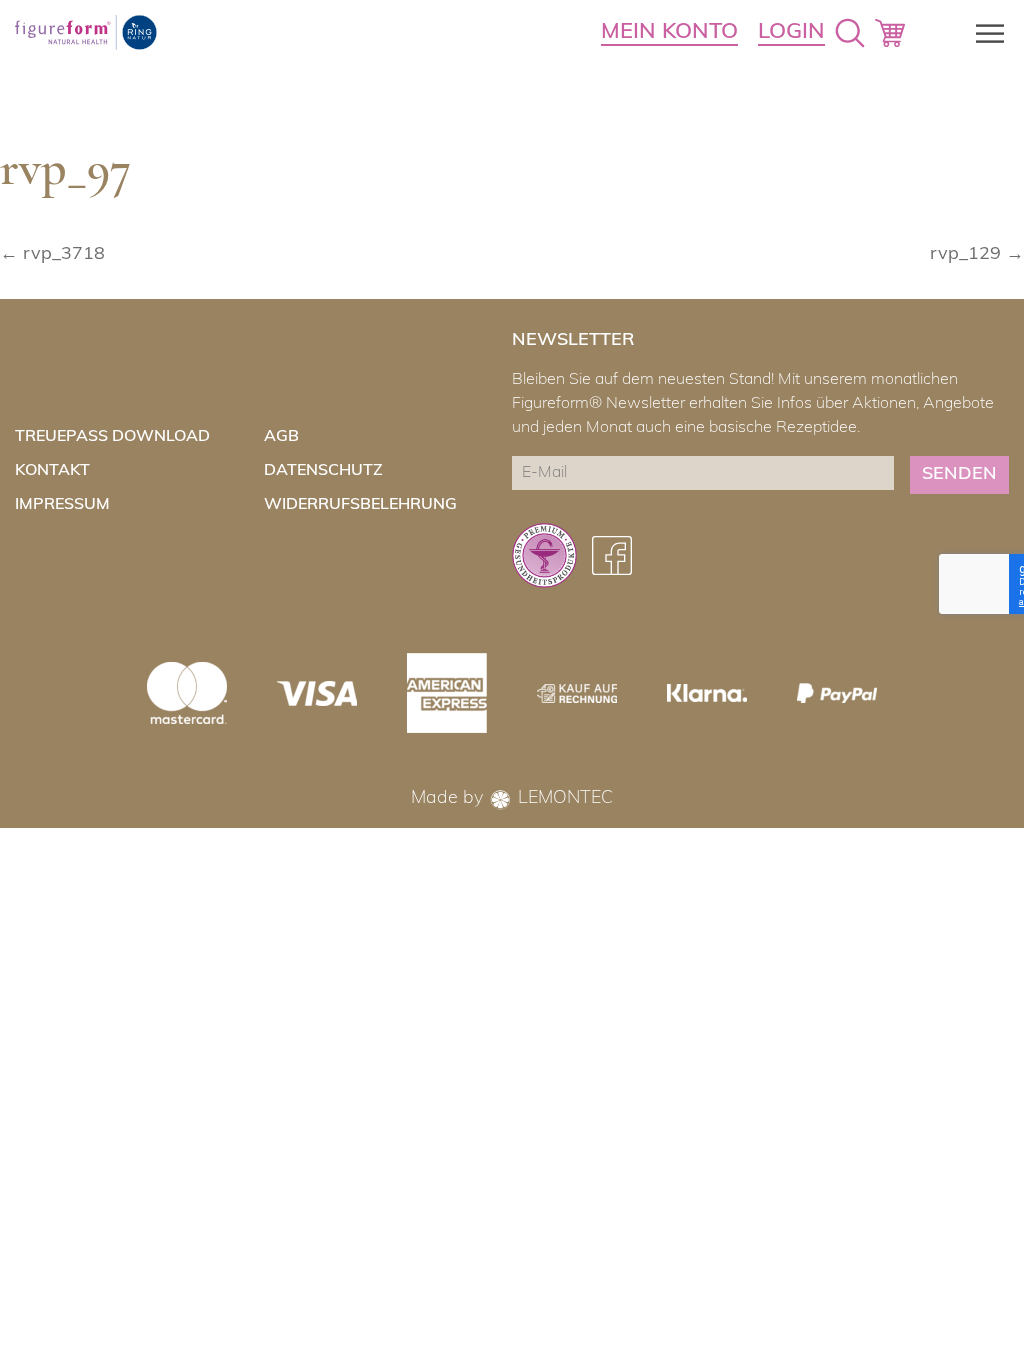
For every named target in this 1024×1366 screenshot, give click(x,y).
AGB (281, 437)
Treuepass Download (112, 437)
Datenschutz (323, 471)
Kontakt (52, 471)
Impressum (62, 505)
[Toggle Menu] (984, 33)
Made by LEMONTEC (512, 799)
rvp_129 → (977, 255)
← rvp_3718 (52, 255)
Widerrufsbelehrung (360, 505)
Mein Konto (669, 32)
